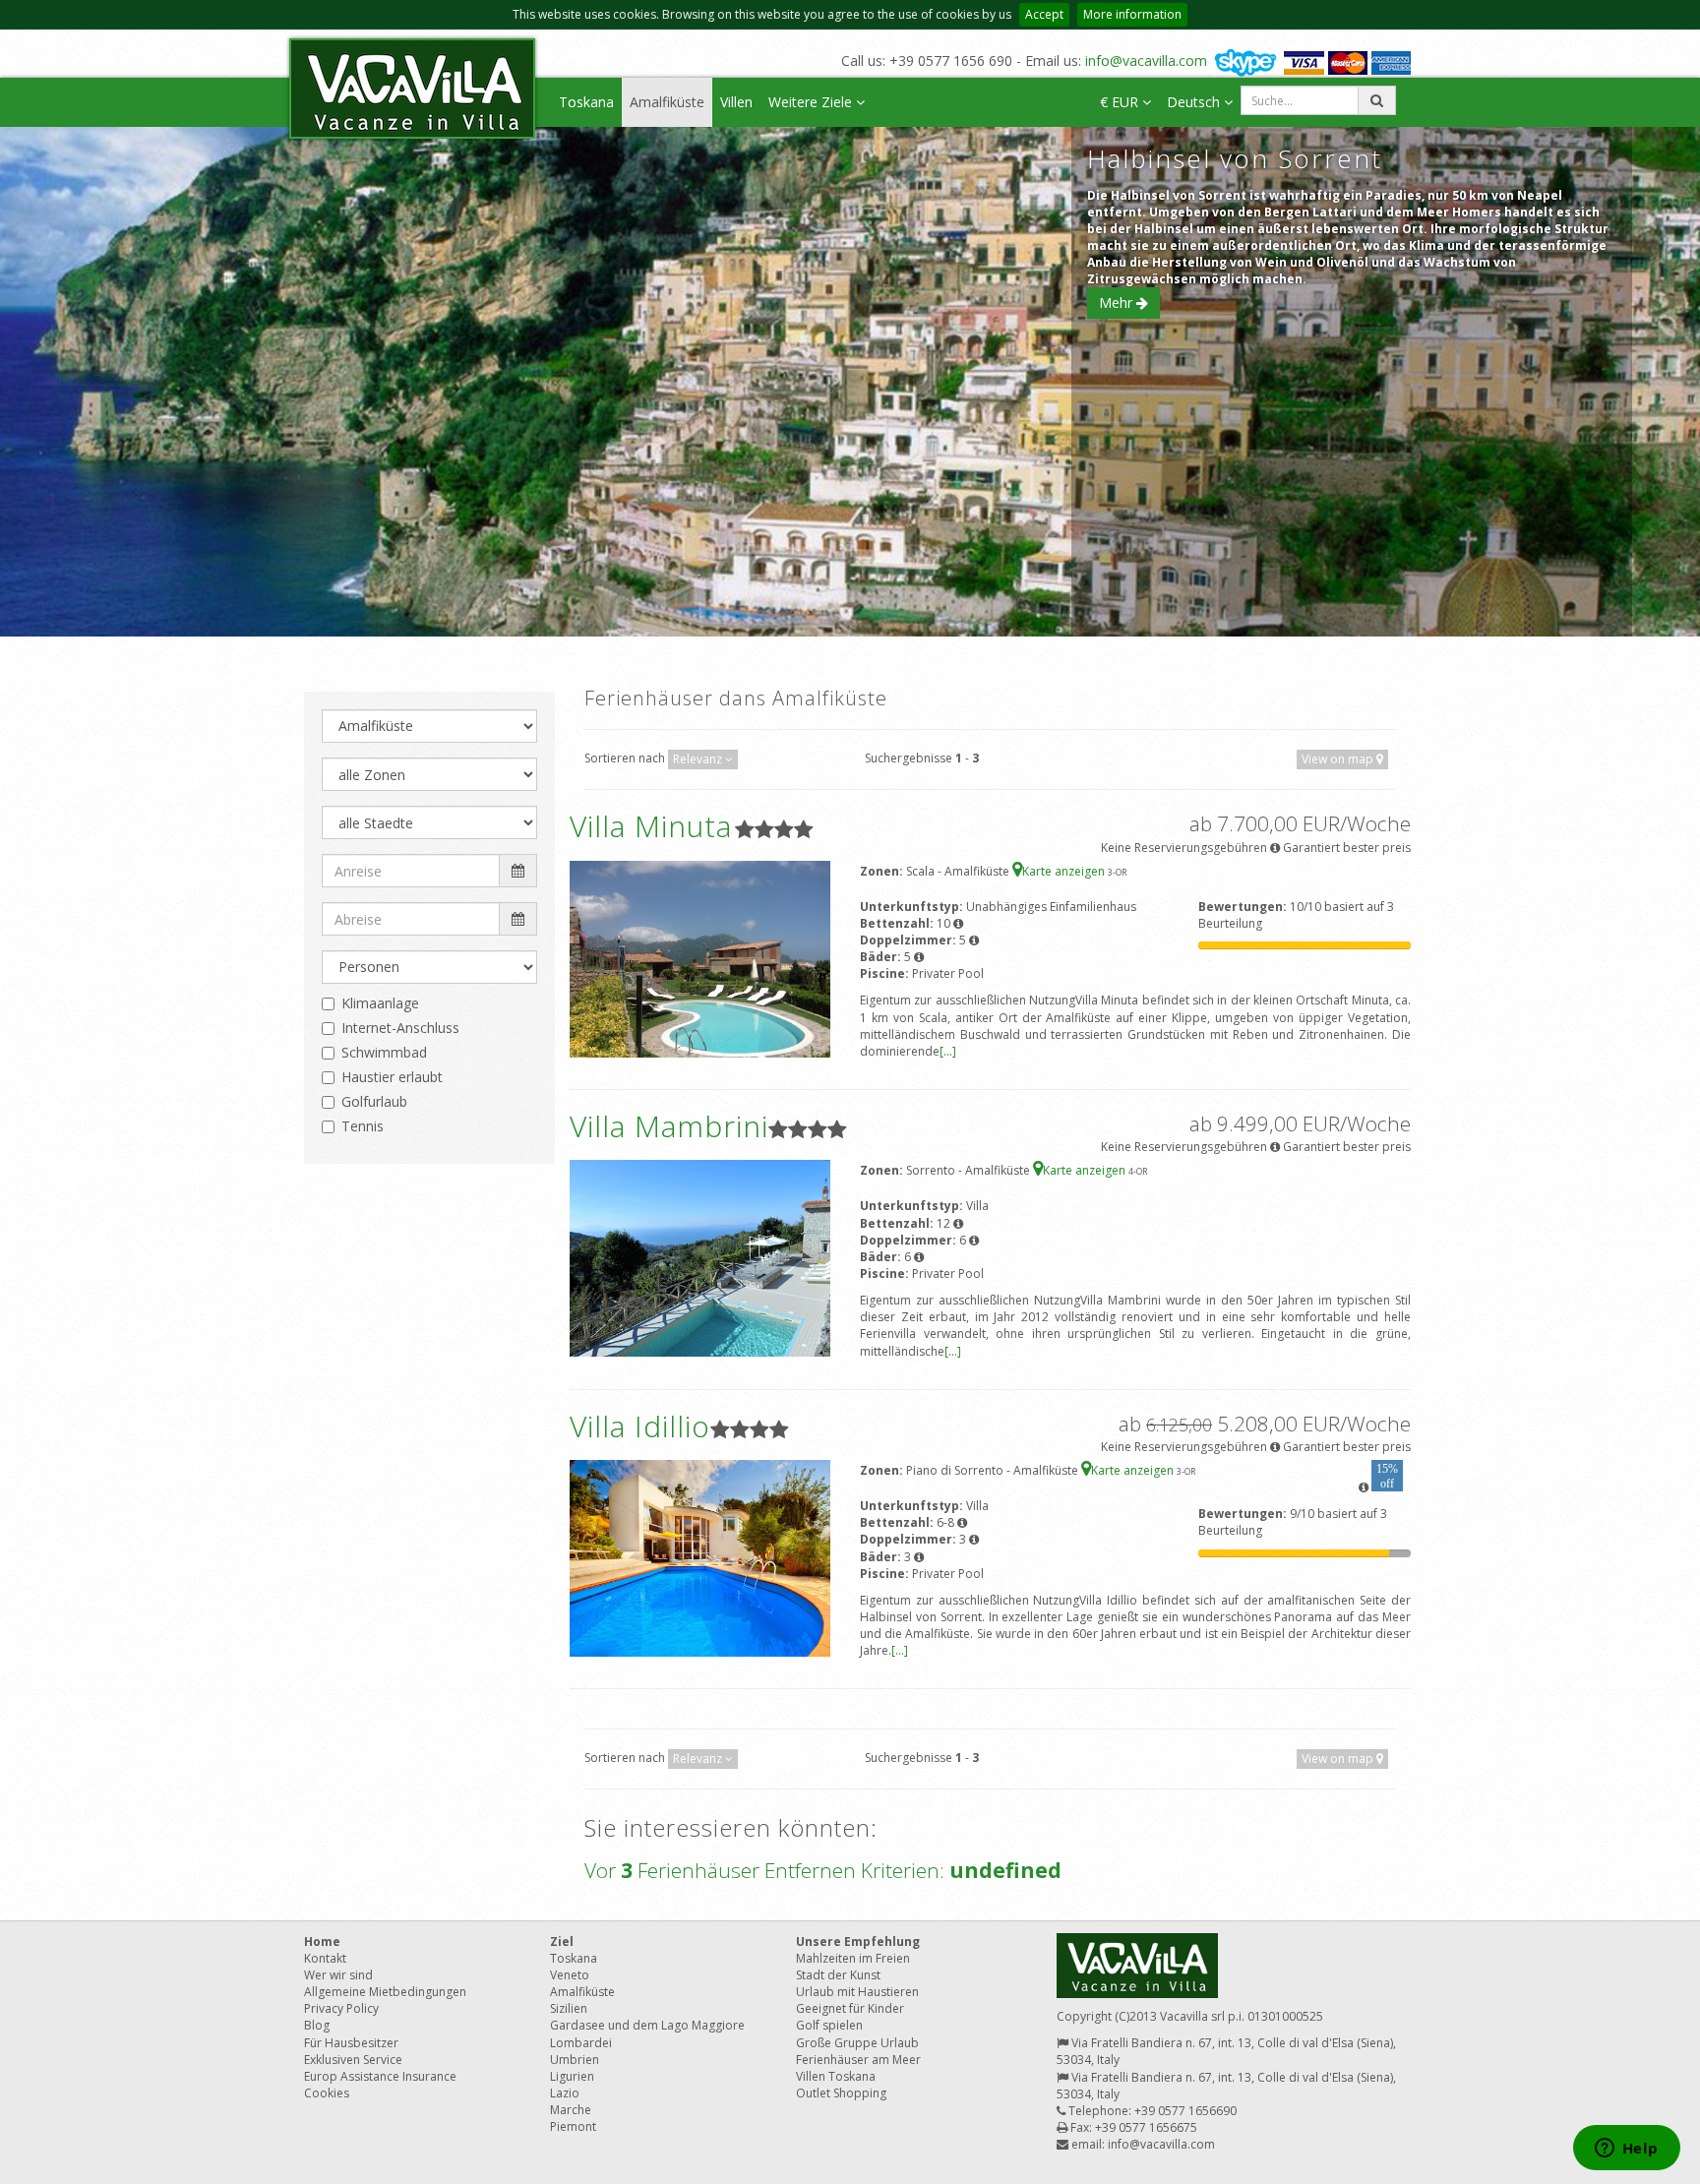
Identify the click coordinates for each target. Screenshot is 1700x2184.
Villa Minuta (651, 826)
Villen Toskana (836, 2076)
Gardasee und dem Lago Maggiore (647, 2025)
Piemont (573, 2126)
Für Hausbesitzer (351, 2043)
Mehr (1118, 303)
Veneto (570, 1975)
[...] (948, 1051)
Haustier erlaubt (392, 1077)
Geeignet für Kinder (850, 2008)
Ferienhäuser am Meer (858, 2060)
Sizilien (569, 2008)
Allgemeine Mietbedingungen (385, 1992)
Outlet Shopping (841, 2093)
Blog (317, 2025)
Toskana (586, 102)
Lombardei (581, 2043)
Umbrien (575, 2060)
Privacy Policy (341, 2008)
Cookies (327, 2093)
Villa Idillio (640, 1426)
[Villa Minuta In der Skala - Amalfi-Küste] (700, 958)
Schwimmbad (384, 1052)
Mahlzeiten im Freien (853, 1958)
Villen (736, 102)
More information (1132, 14)
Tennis (363, 1126)
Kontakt (325, 1958)
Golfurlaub (374, 1101)
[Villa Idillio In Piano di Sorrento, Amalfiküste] (700, 1557)
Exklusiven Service (353, 2060)
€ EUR (1121, 102)
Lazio (565, 2093)
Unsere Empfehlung (858, 1941)
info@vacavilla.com (1146, 61)
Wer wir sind (338, 1975)
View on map (1339, 759)
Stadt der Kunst (838, 1975)
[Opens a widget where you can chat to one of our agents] (1626, 2150)
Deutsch (1195, 102)
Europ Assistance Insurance (380, 2076)
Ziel (562, 1941)
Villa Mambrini (669, 1126)
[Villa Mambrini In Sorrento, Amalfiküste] (700, 1258)
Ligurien (572, 2076)
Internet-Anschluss (400, 1028)
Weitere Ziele (812, 102)
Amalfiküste (667, 102)
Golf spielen (829, 2025)
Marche (571, 2110)
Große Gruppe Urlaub (857, 2043)
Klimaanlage (380, 1003)
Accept (1044, 14)
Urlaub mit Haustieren (857, 1992)
